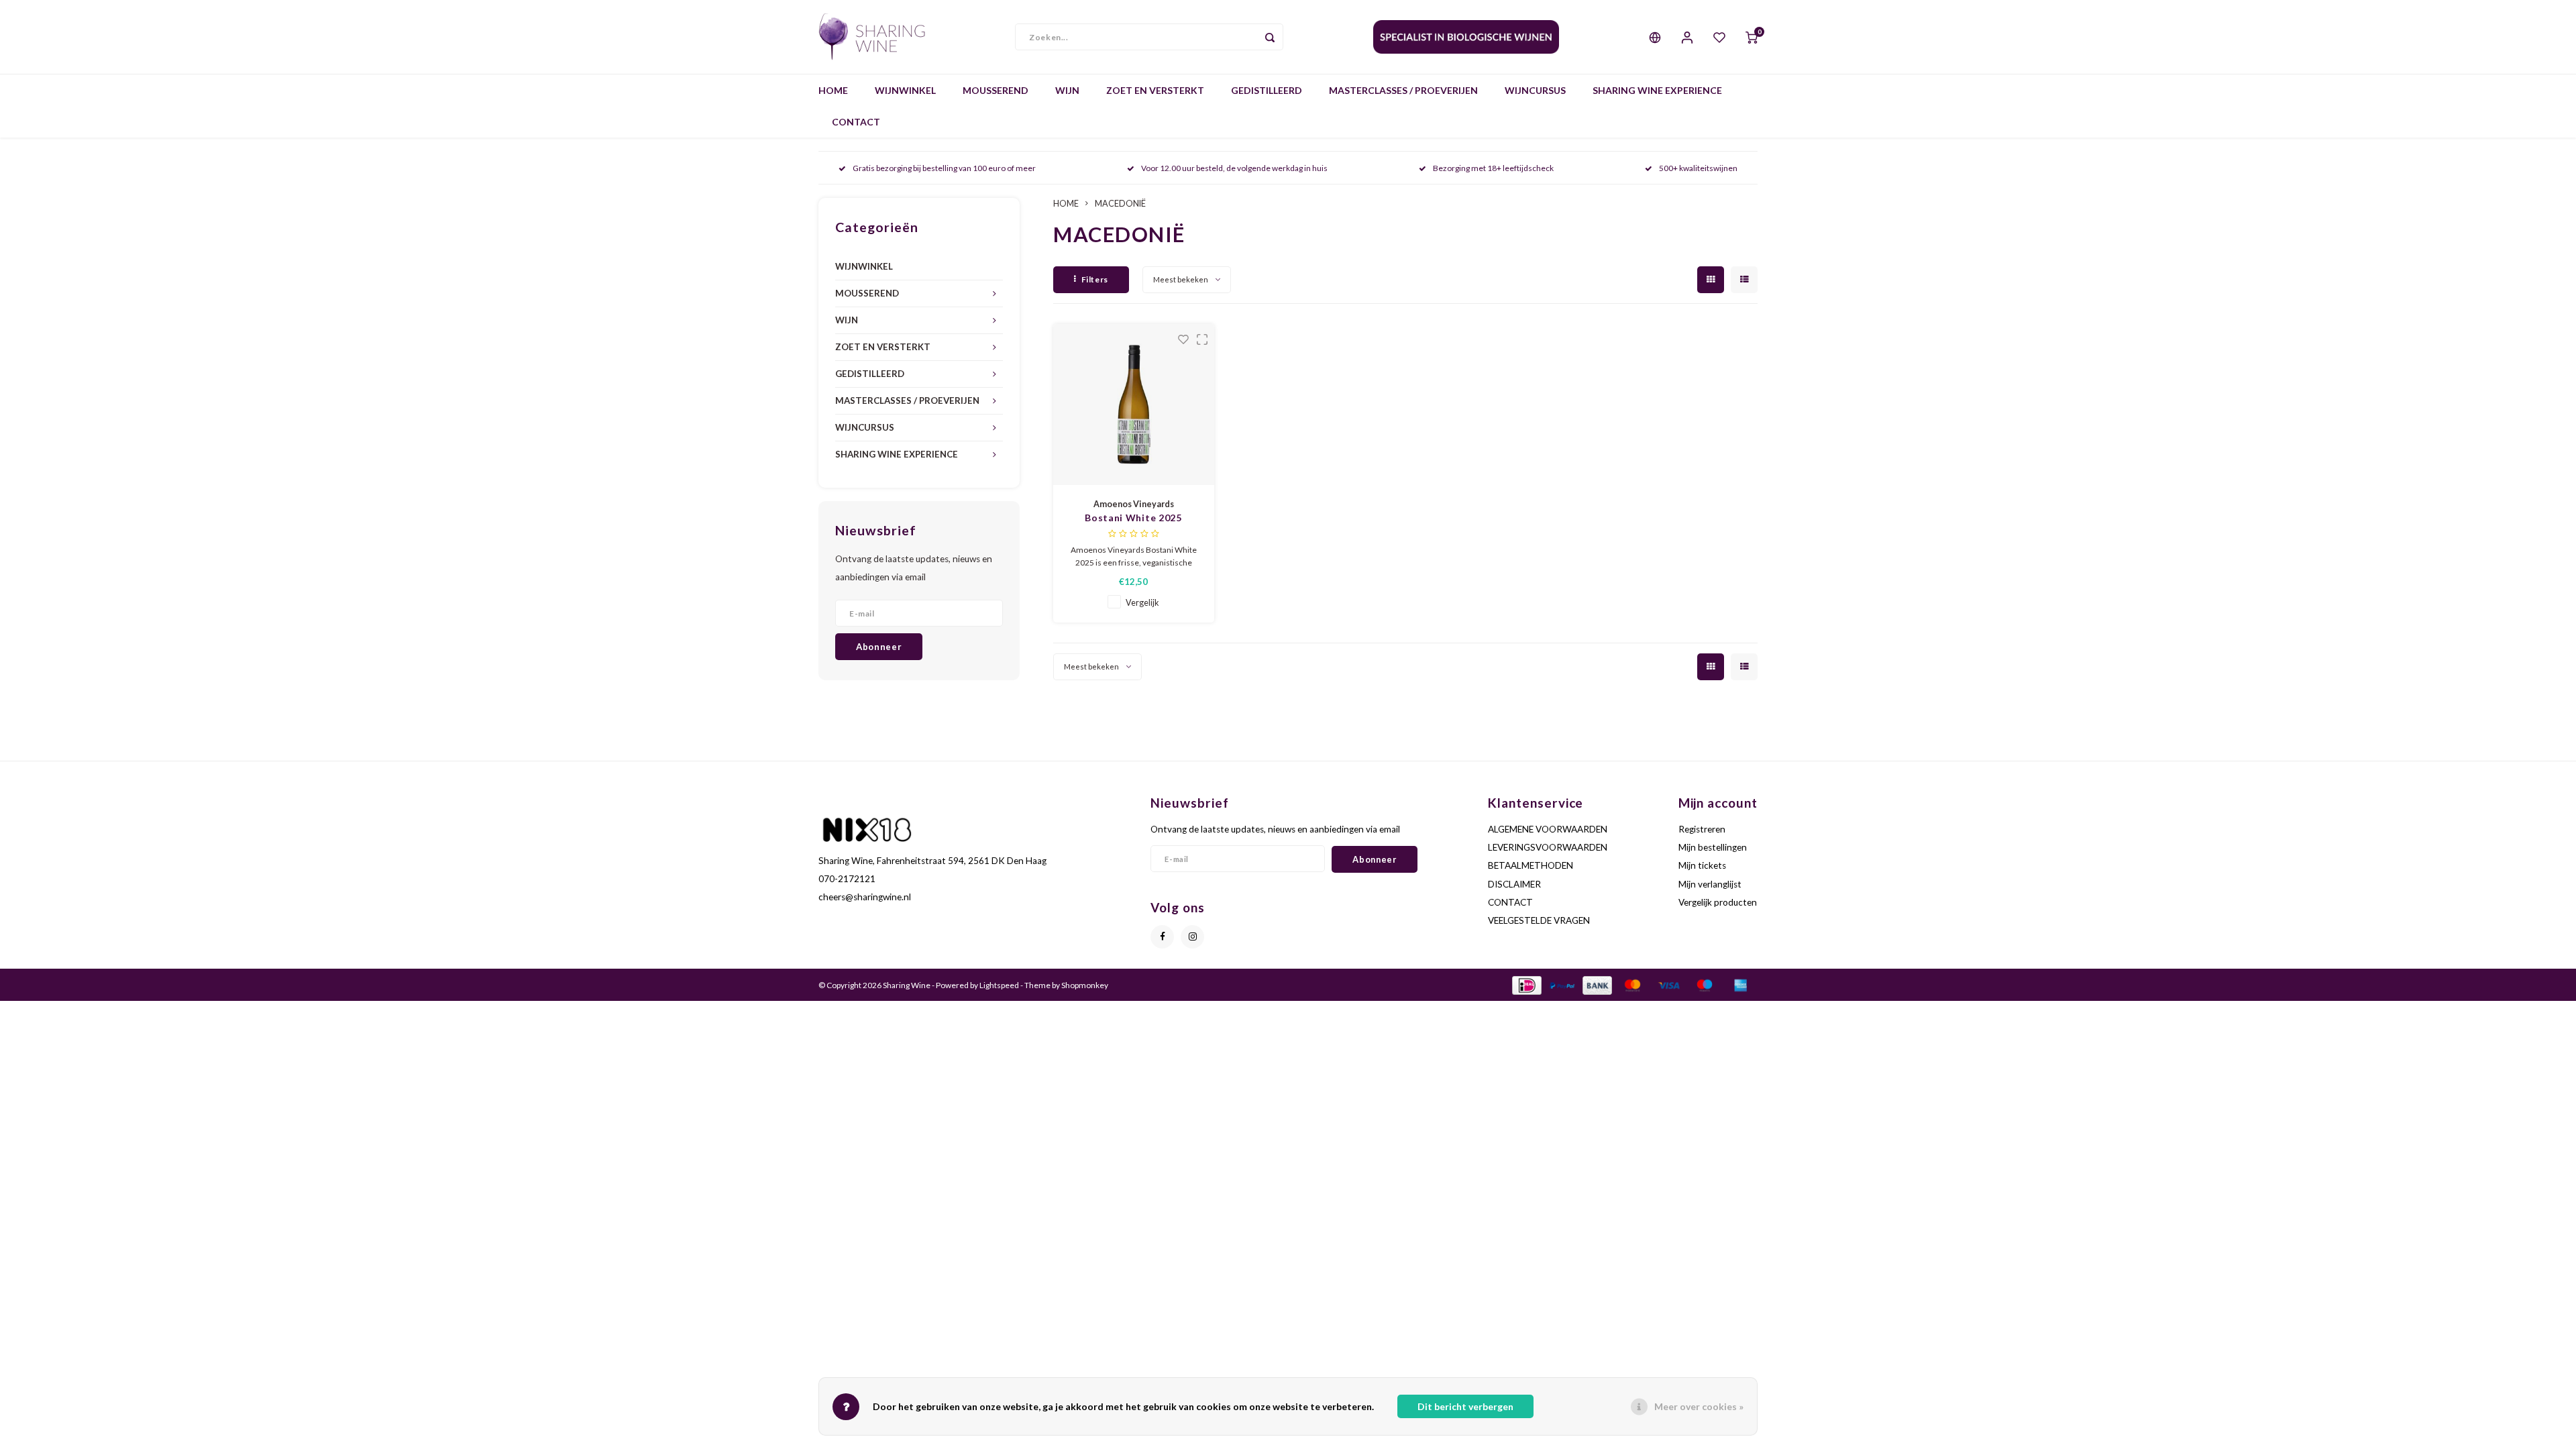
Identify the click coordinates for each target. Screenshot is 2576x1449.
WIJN (1067, 90)
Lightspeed (999, 985)
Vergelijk (1142, 603)
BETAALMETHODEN (1531, 865)
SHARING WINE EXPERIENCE (1657, 90)
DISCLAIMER (1514, 884)
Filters (1095, 279)
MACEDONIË (1120, 204)
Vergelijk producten (1718, 902)
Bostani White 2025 (1133, 518)
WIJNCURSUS (1535, 90)
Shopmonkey (1085, 985)
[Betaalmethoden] (1526, 984)
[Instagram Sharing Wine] (1192, 937)
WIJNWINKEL (905, 90)
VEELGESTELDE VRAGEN (1539, 920)
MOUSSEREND (996, 90)
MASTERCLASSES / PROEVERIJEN (1403, 90)
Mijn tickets (1702, 865)
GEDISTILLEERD (1267, 90)
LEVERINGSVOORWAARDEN (1548, 847)
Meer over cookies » (1699, 1406)
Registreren (1702, 829)
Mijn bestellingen (1713, 847)
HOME (833, 90)
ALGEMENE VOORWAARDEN (1548, 829)
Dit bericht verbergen (1465, 1406)
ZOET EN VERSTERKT (1155, 90)
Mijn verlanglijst (1710, 884)
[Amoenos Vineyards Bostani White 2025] (1134, 405)
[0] (1752, 37)
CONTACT (856, 122)
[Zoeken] (1270, 37)
